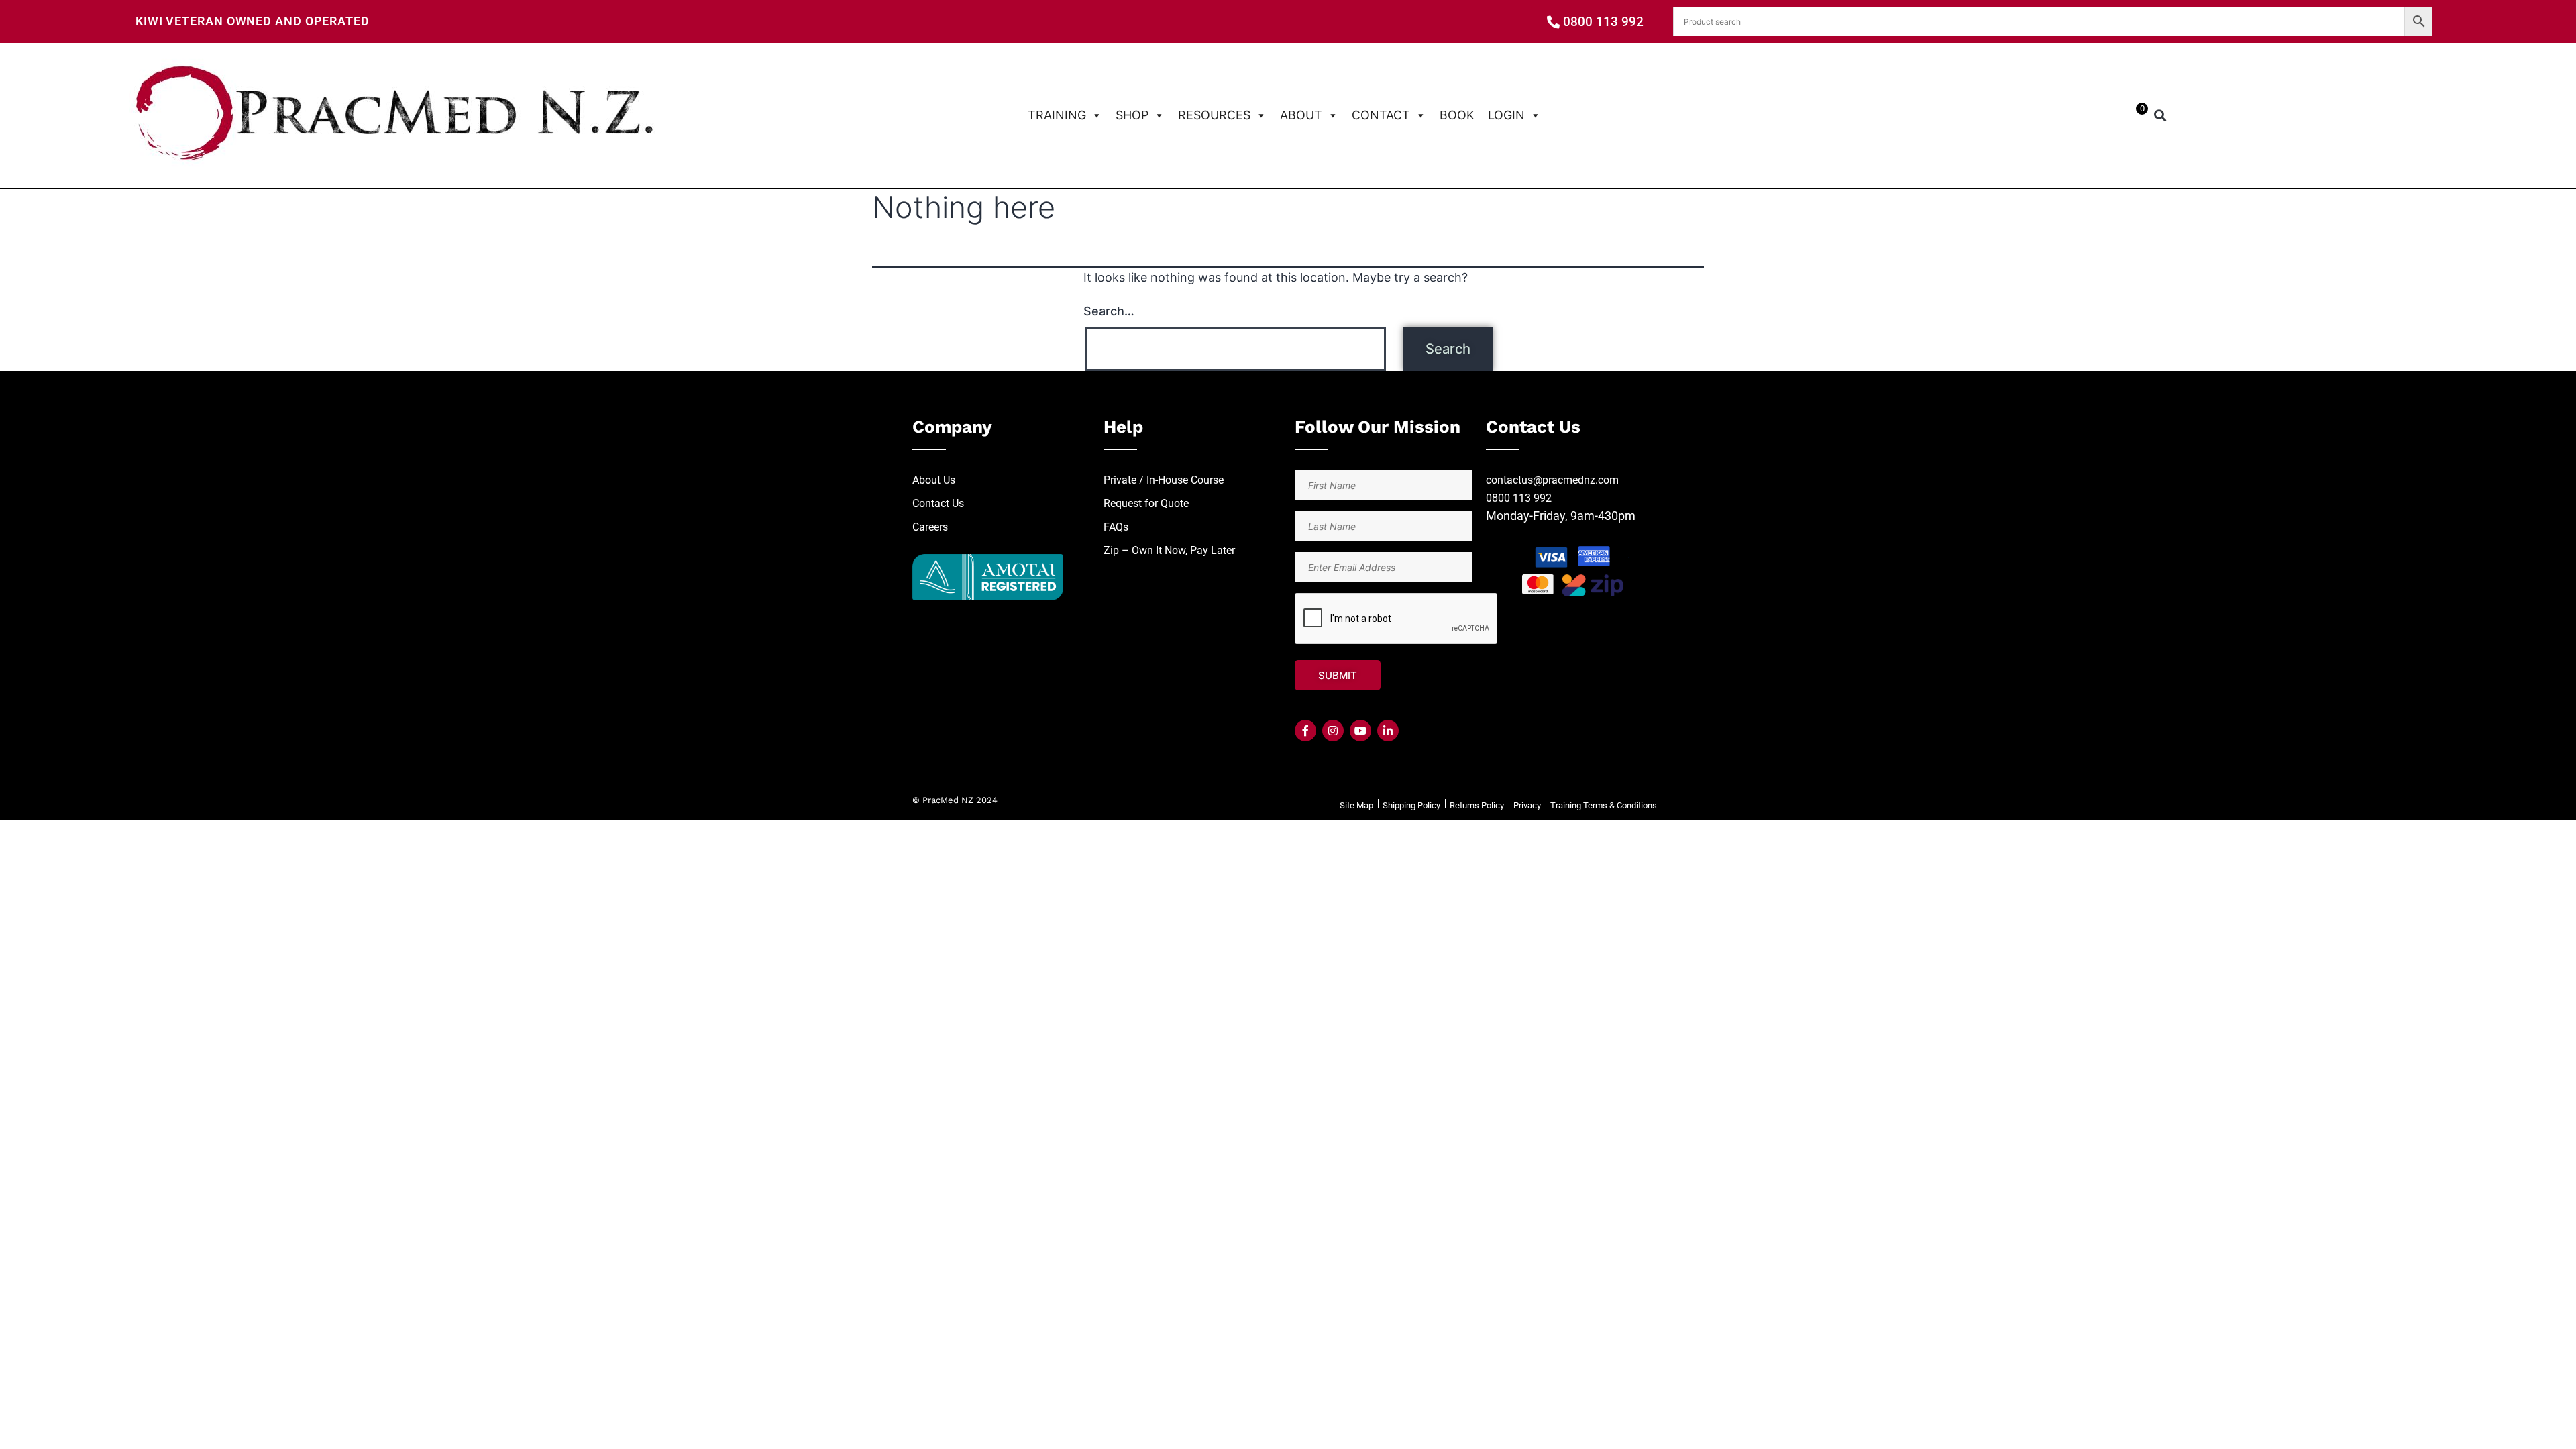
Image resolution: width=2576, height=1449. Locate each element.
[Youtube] (1360, 731)
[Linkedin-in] (1388, 731)
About (1301, 115)
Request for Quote (1146, 503)
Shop (1132, 115)
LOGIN (1506, 115)
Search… (1109, 311)
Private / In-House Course (1164, 480)
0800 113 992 (1519, 498)
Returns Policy (1477, 805)
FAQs (1116, 527)
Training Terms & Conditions (1604, 805)
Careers (930, 527)
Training (1057, 115)
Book (1457, 115)
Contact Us (938, 503)
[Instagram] (1333, 731)
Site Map (1356, 805)
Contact (1381, 115)
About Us (934, 480)
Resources (1214, 115)
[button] (2160, 116)
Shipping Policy (1411, 805)
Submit (1338, 675)
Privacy (1527, 805)
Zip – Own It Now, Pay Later (1169, 550)
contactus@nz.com (1552, 480)
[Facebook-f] (1305, 731)
